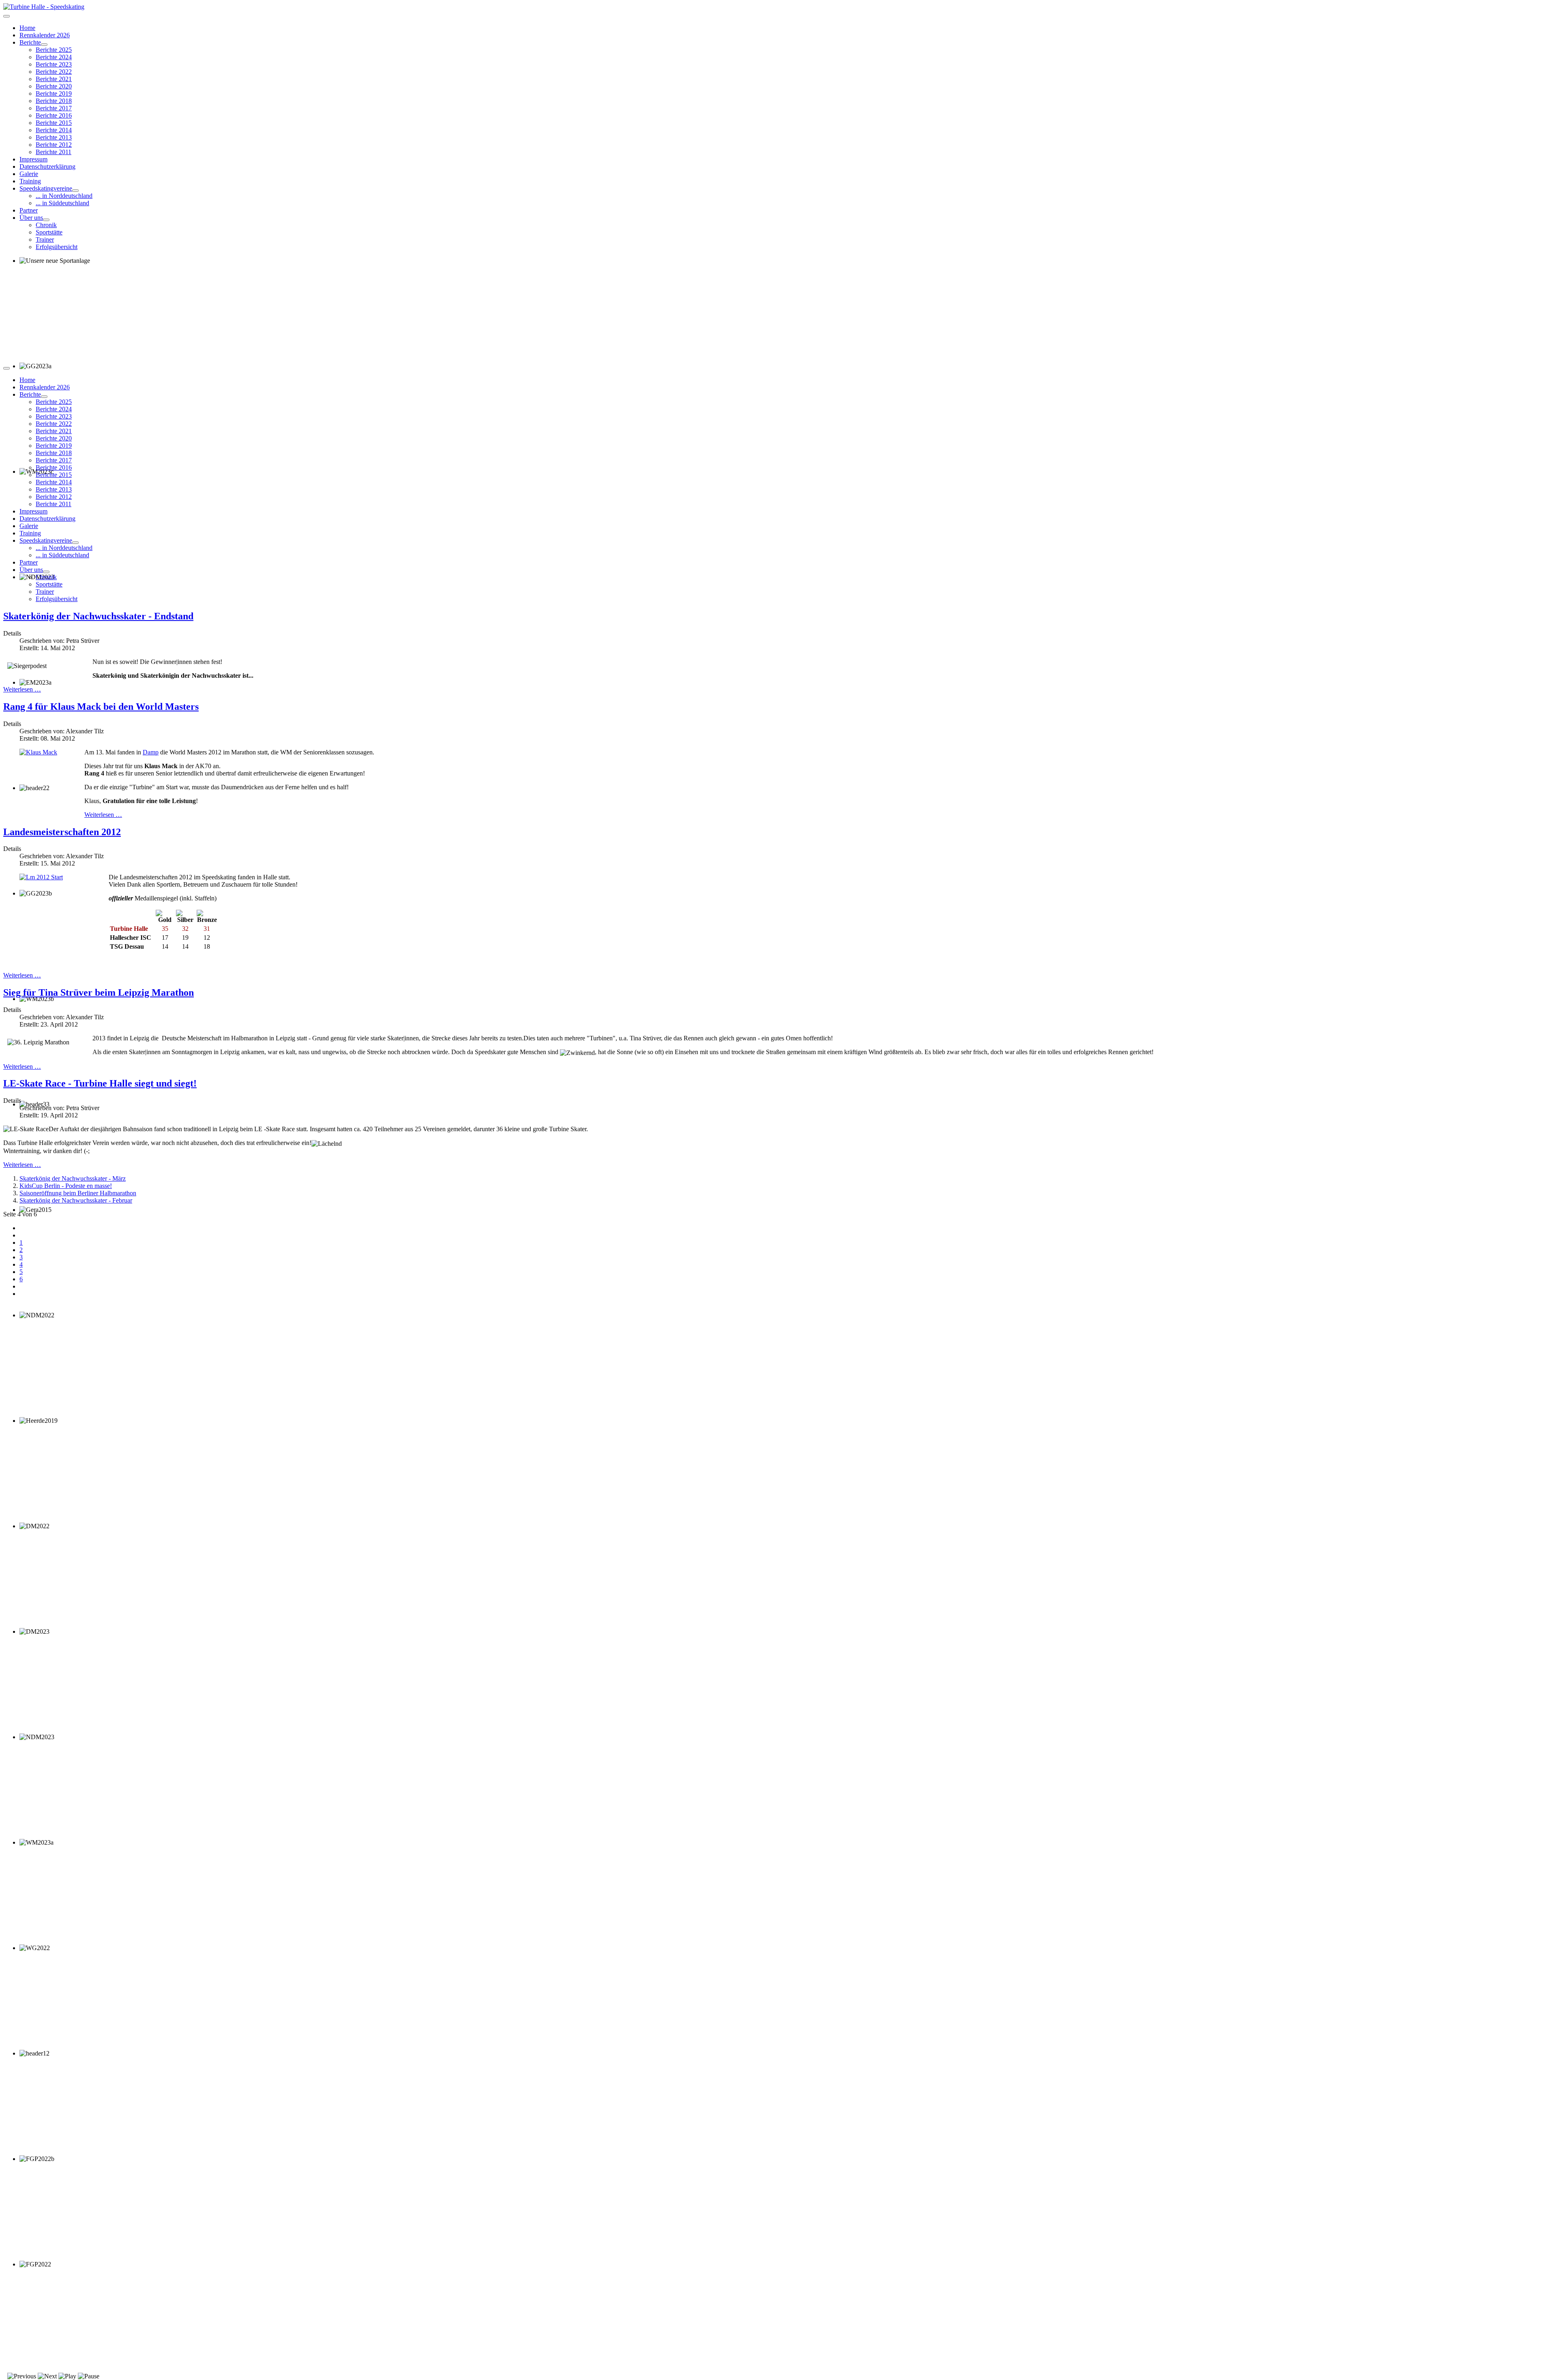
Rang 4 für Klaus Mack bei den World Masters (101, 707)
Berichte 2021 (54, 79)
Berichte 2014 (54, 130)
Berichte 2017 (54, 108)
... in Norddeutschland (64, 196)
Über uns (31, 218)
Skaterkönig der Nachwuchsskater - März (73, 1178)
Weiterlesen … (22, 689)
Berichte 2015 (54, 123)
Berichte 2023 (54, 64)
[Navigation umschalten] (6, 16)
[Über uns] (46, 220)
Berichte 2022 (54, 72)
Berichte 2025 (54, 50)
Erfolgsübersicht (57, 247)
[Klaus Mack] (38, 752)
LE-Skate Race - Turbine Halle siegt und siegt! (100, 1083)
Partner (29, 210)
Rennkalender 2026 (45, 35)
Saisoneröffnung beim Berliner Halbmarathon (78, 1193)
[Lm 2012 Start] (41, 877)
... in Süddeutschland (62, 203)
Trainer (45, 240)
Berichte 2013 (54, 137)
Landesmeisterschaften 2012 (62, 832)
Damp (151, 752)
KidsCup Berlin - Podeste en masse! (66, 1186)
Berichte (30, 42)
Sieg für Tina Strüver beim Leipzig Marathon (99, 992)
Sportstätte (49, 232)
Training (30, 181)
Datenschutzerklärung (47, 166)
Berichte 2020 (54, 86)
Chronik (46, 225)
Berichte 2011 (54, 152)
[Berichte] (44, 45)
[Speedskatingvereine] (75, 191)
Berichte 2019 (54, 93)
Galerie (29, 174)
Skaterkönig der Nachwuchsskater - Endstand (98, 616)
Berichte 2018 (54, 101)
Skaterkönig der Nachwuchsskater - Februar (76, 1200)
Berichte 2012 (54, 145)
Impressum (33, 159)
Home (27, 28)
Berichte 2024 (54, 57)
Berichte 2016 (54, 115)
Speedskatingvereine (46, 188)
